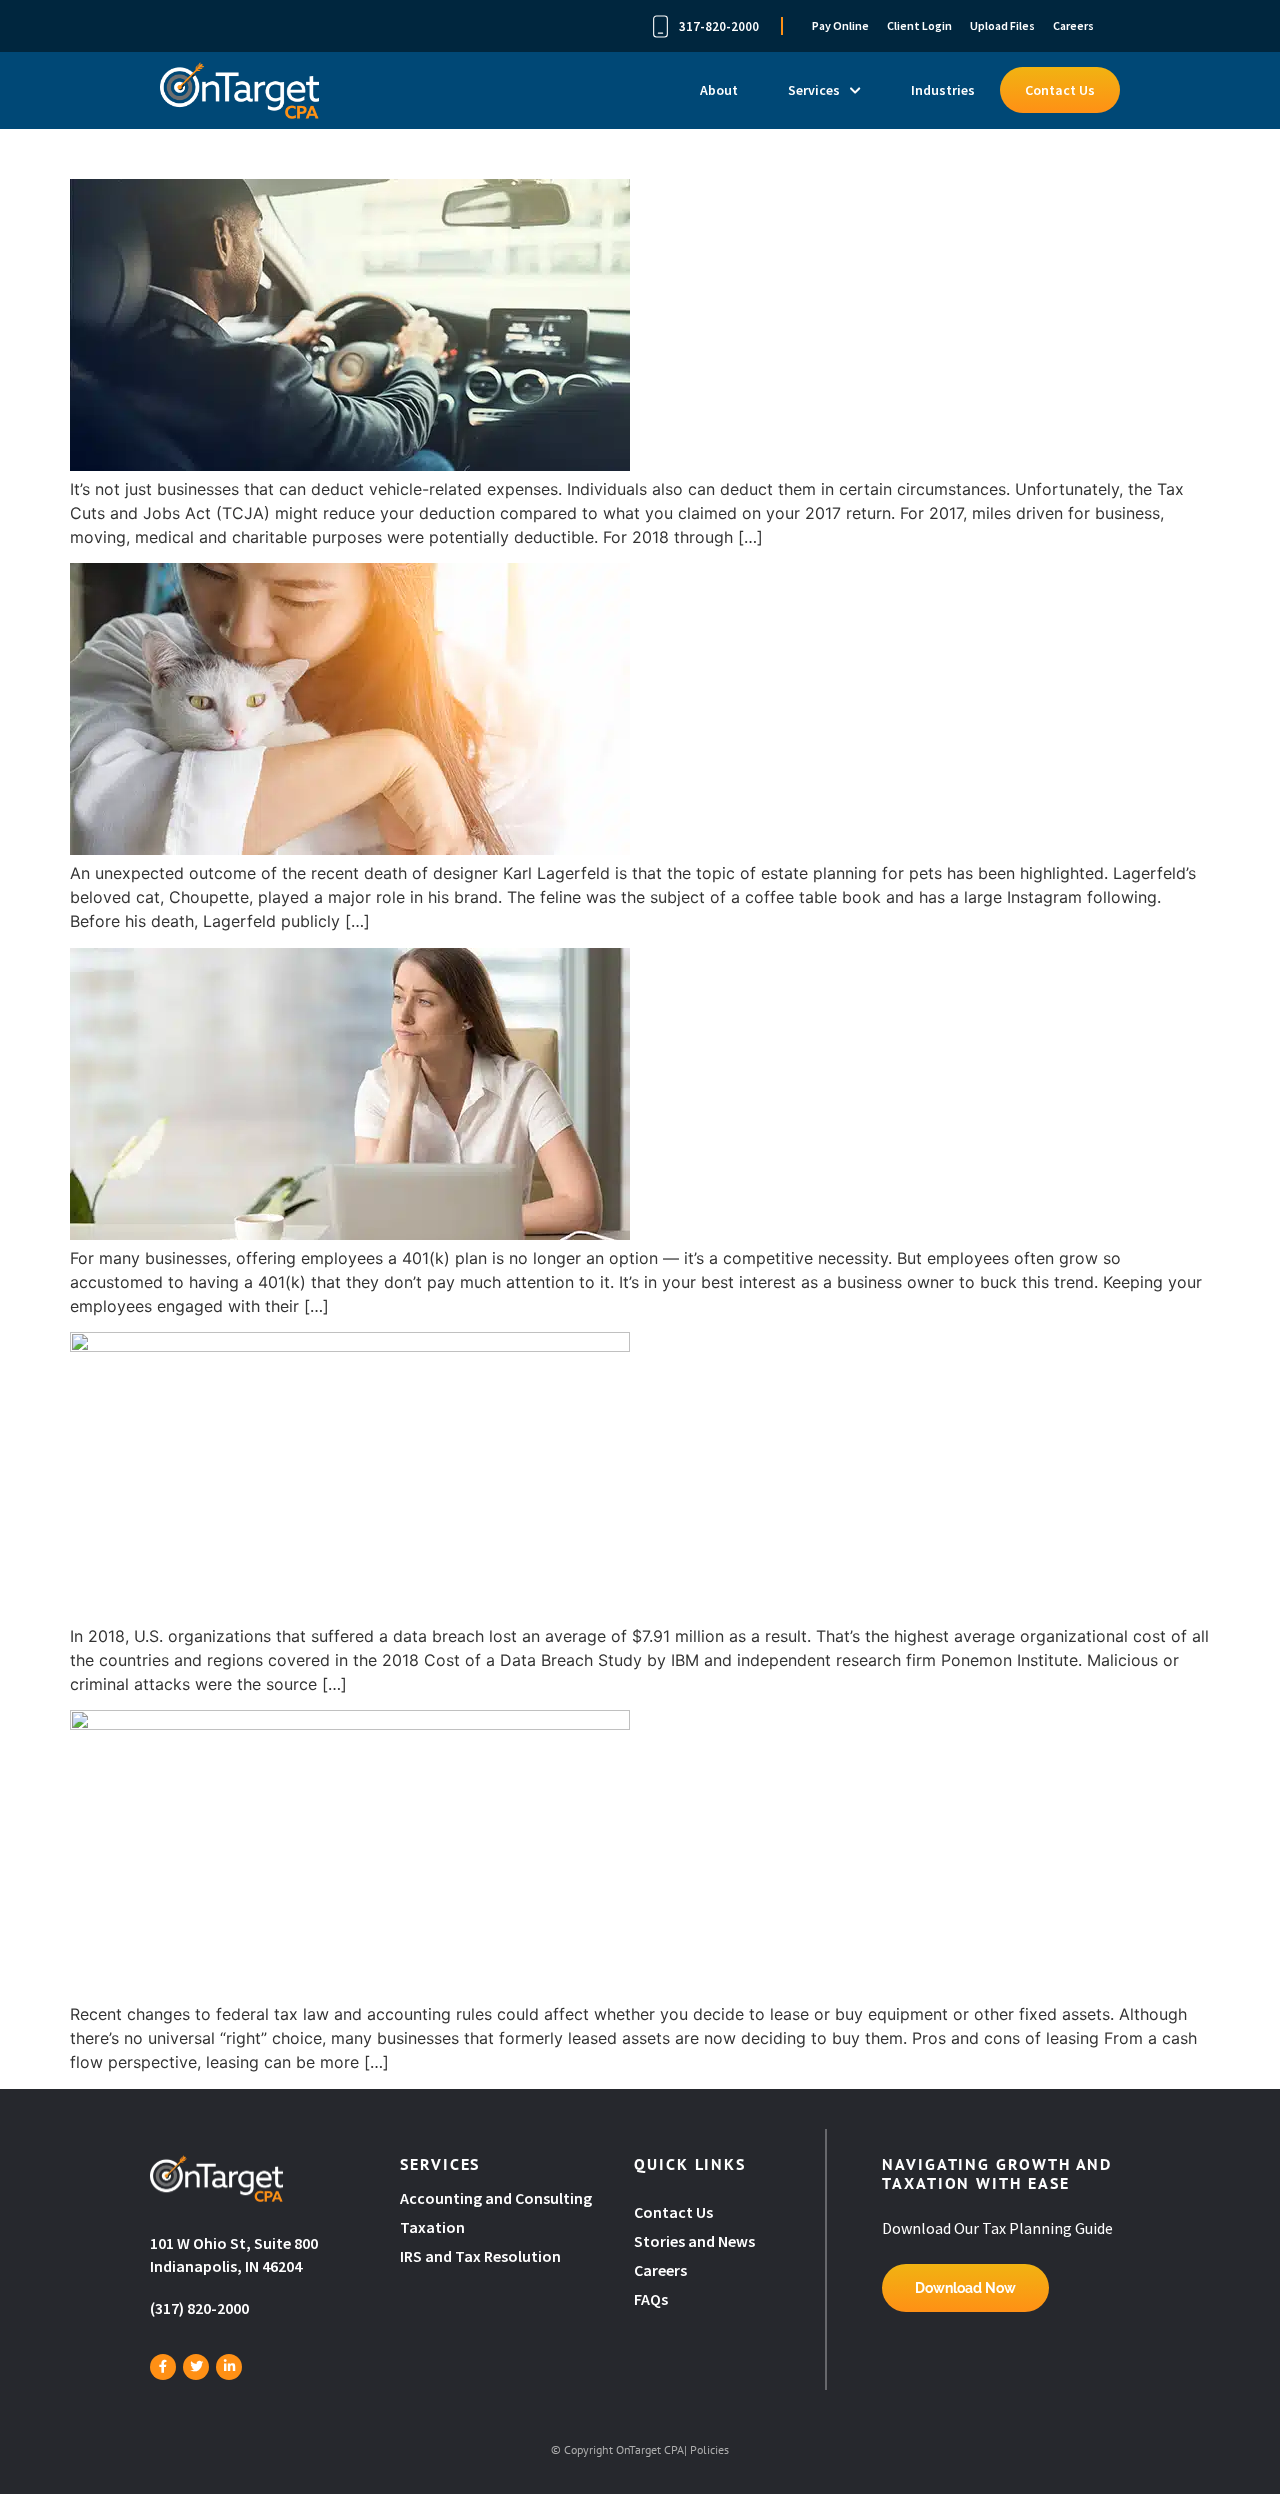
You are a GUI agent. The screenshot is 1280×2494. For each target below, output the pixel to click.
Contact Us (1060, 90)
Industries (943, 90)
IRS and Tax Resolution (480, 2256)
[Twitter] (196, 2367)
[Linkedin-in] (229, 2367)
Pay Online (840, 25)
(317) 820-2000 (199, 2308)
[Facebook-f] (163, 2367)
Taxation (432, 2227)
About (719, 90)
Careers (1073, 25)
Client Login (919, 25)
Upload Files (1002, 25)
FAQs (651, 2299)
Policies (709, 2449)
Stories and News (694, 2241)
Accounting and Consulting (497, 2198)
